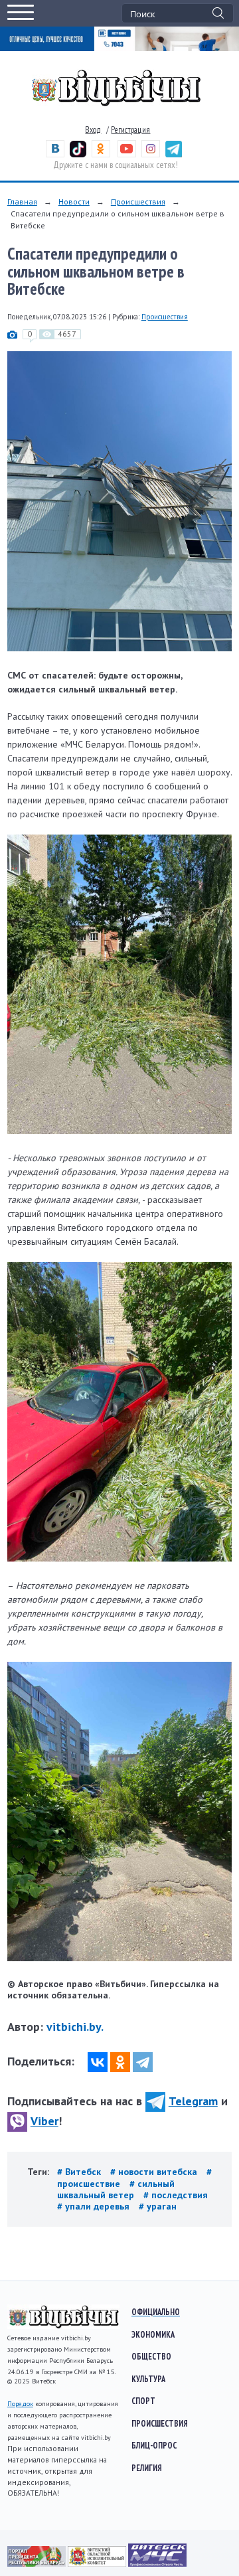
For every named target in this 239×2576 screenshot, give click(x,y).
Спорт (143, 2401)
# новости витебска (155, 2172)
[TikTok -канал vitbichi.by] (78, 154)
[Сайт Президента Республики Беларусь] (38, 2563)
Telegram (193, 2101)
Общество (151, 2356)
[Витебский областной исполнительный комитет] (98, 2563)
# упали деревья (95, 2206)
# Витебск (80, 2172)
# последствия (176, 2195)
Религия (147, 2468)
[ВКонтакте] (98, 2062)
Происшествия (138, 201)
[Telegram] (143, 2062)
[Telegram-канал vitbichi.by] (174, 154)
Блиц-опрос (154, 2445)
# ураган (158, 2206)
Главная (22, 201)
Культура (148, 2379)
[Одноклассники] (120, 2062)
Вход (93, 130)
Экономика (153, 2334)
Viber (44, 2121)
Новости (74, 201)
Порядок (20, 2404)
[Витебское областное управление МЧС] (157, 2563)
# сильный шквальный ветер (116, 2189)
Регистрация (130, 130)
